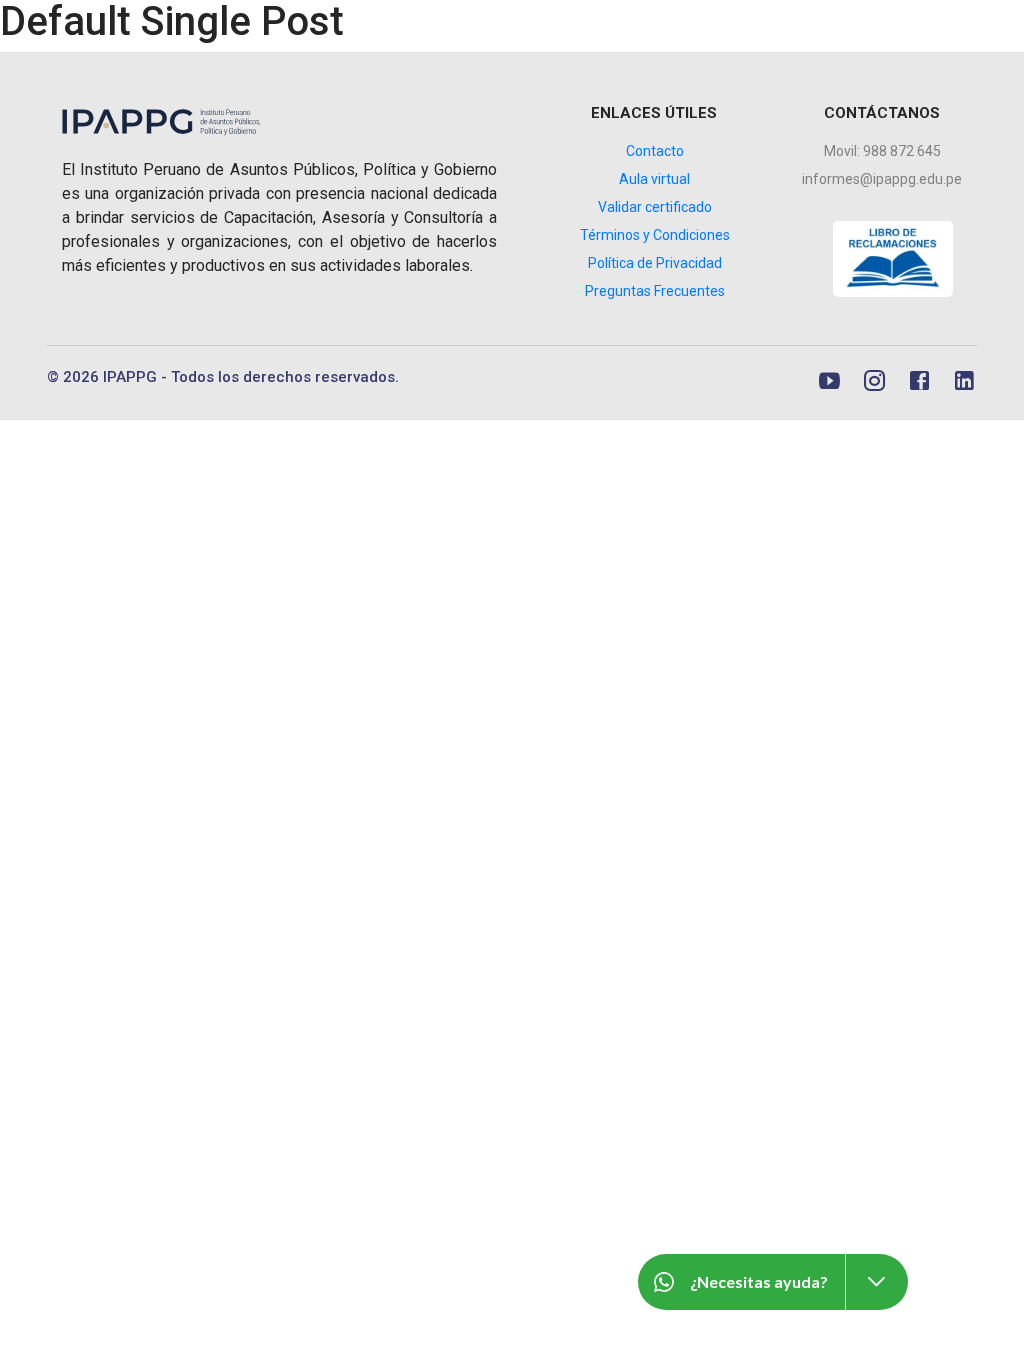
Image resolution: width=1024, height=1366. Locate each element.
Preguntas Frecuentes (655, 291)
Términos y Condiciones (655, 235)
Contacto (655, 151)
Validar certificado (655, 207)
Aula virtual (654, 179)
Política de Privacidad (655, 263)
